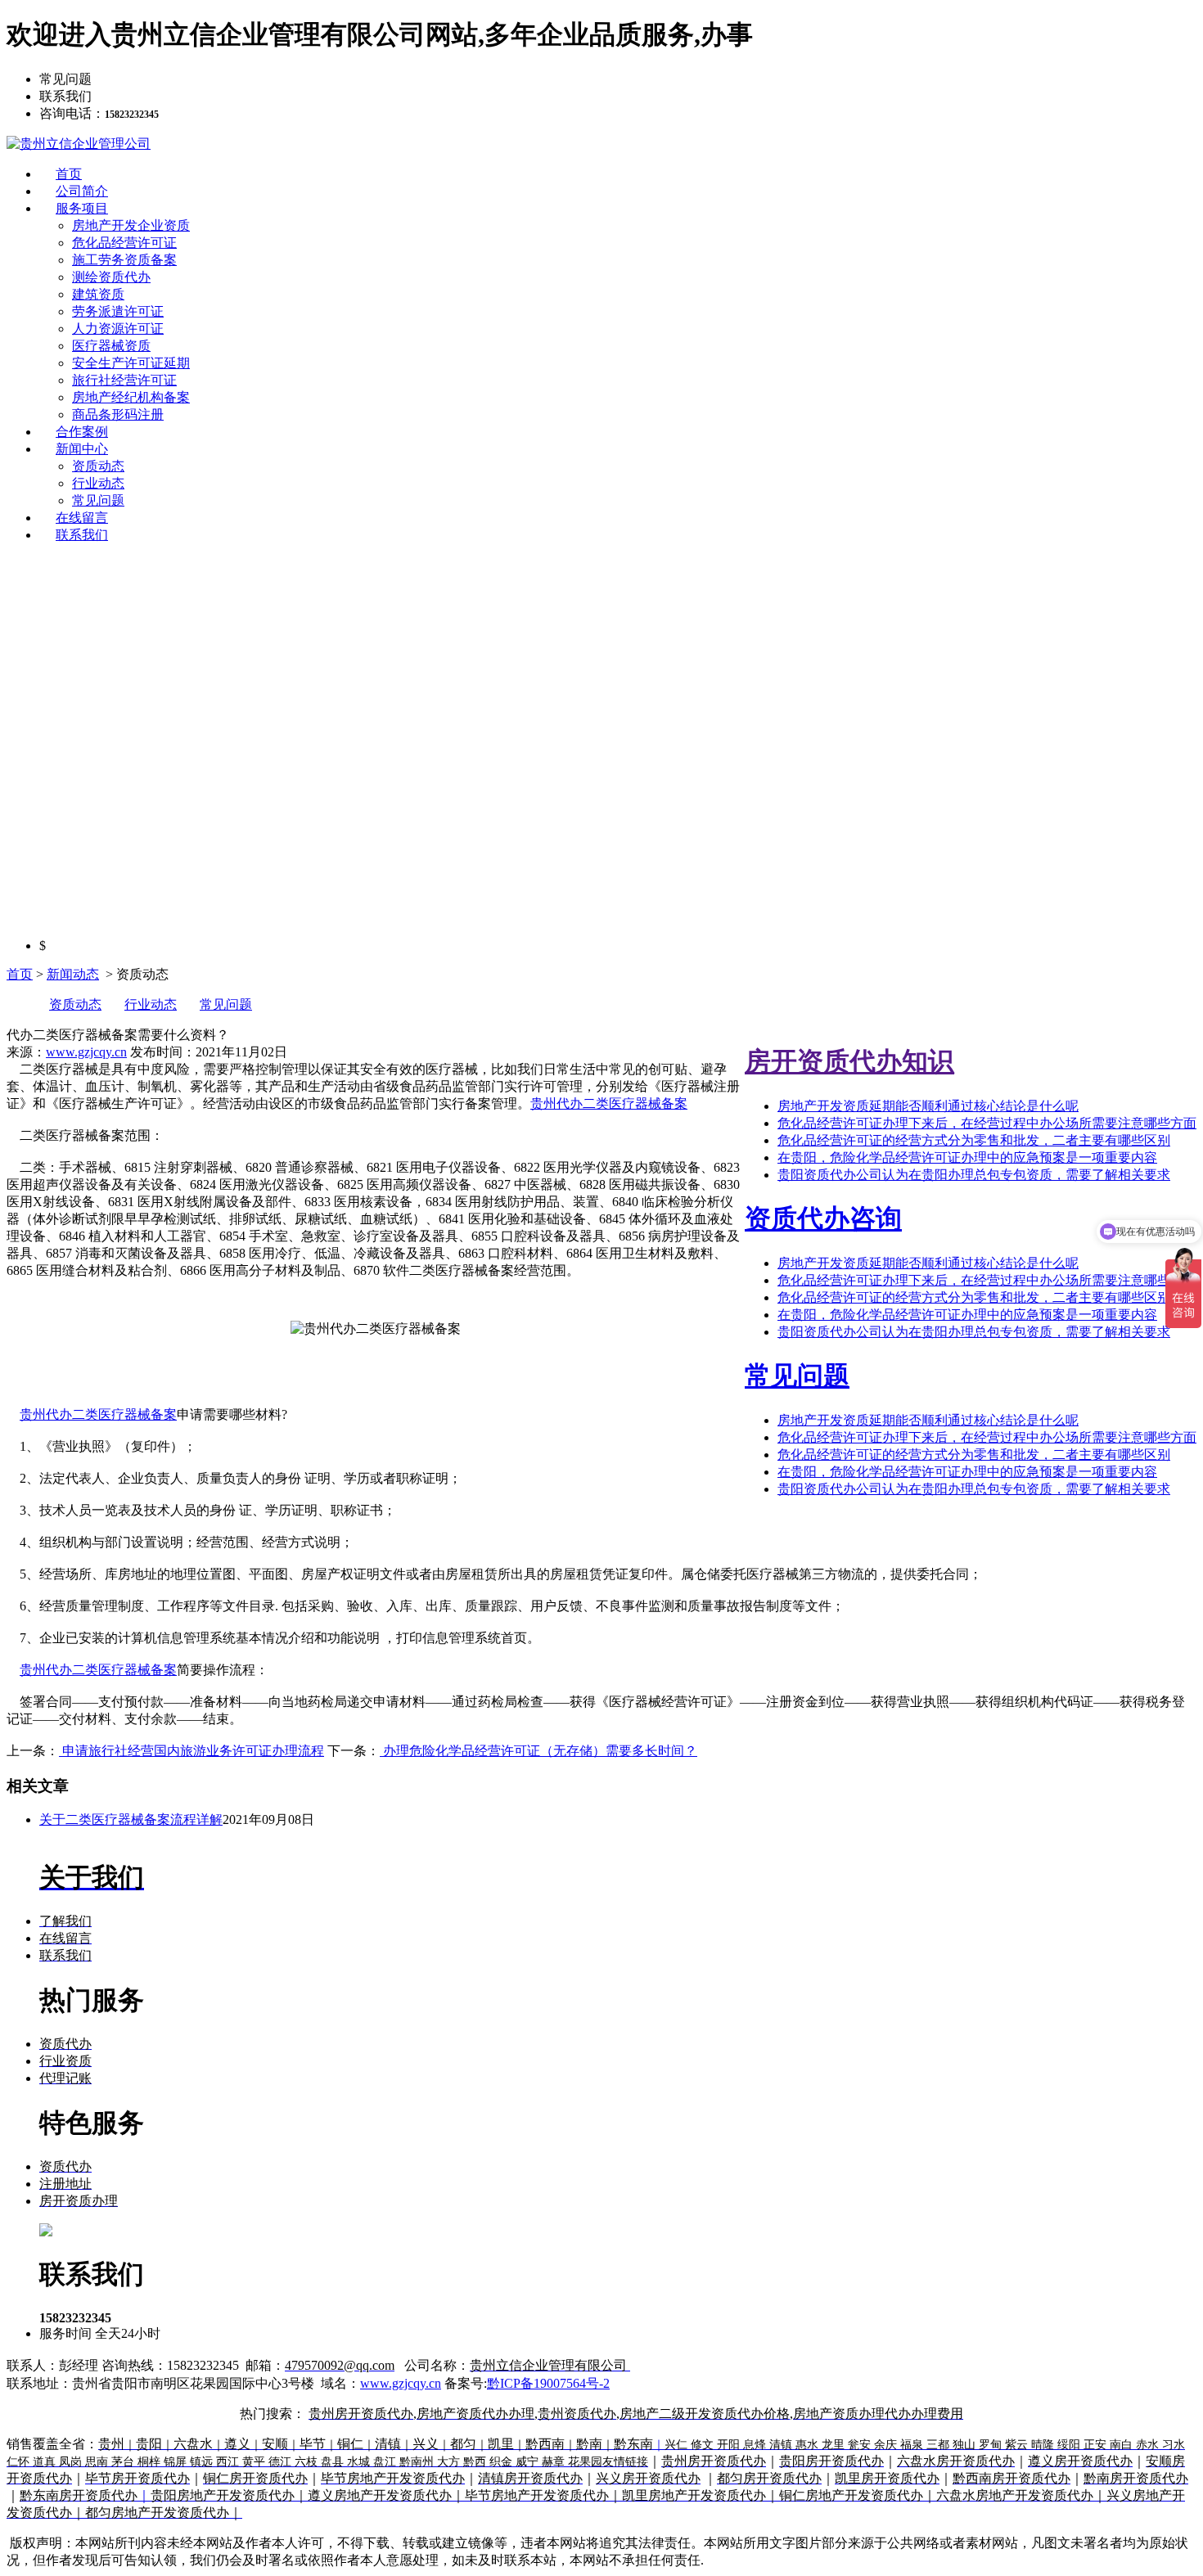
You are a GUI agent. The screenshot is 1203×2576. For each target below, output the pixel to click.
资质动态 (98, 466)
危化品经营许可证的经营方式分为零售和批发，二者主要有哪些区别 (974, 1140)
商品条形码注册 (118, 414)
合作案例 (82, 432)
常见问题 (98, 500)
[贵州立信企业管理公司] (79, 144)
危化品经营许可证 (124, 243)
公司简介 (82, 191)
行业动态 (98, 483)
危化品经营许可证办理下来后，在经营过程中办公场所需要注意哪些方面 (987, 1123)
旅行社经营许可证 (124, 380)
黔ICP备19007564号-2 (548, 2383)
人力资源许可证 (118, 329)
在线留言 (82, 518)
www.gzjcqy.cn (86, 1052)
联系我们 (82, 535)
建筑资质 (98, 294)
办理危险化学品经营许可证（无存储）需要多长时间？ (538, 1751)
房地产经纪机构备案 (131, 397)
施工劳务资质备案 (124, 260)
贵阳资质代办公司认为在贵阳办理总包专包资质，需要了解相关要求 (974, 1175)
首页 (69, 174)
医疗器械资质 (111, 346)
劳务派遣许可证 (118, 311)
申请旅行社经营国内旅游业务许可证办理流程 (191, 1751)
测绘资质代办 (111, 277)
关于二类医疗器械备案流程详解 (131, 1819)
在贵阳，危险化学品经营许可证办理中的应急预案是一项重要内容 (967, 1157)
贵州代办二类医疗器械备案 (609, 1103)
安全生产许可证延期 (131, 363)
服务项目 (82, 208)
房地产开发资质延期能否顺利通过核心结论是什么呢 (928, 1106)
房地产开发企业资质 (131, 225)
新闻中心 (82, 449)
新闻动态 (73, 974)
